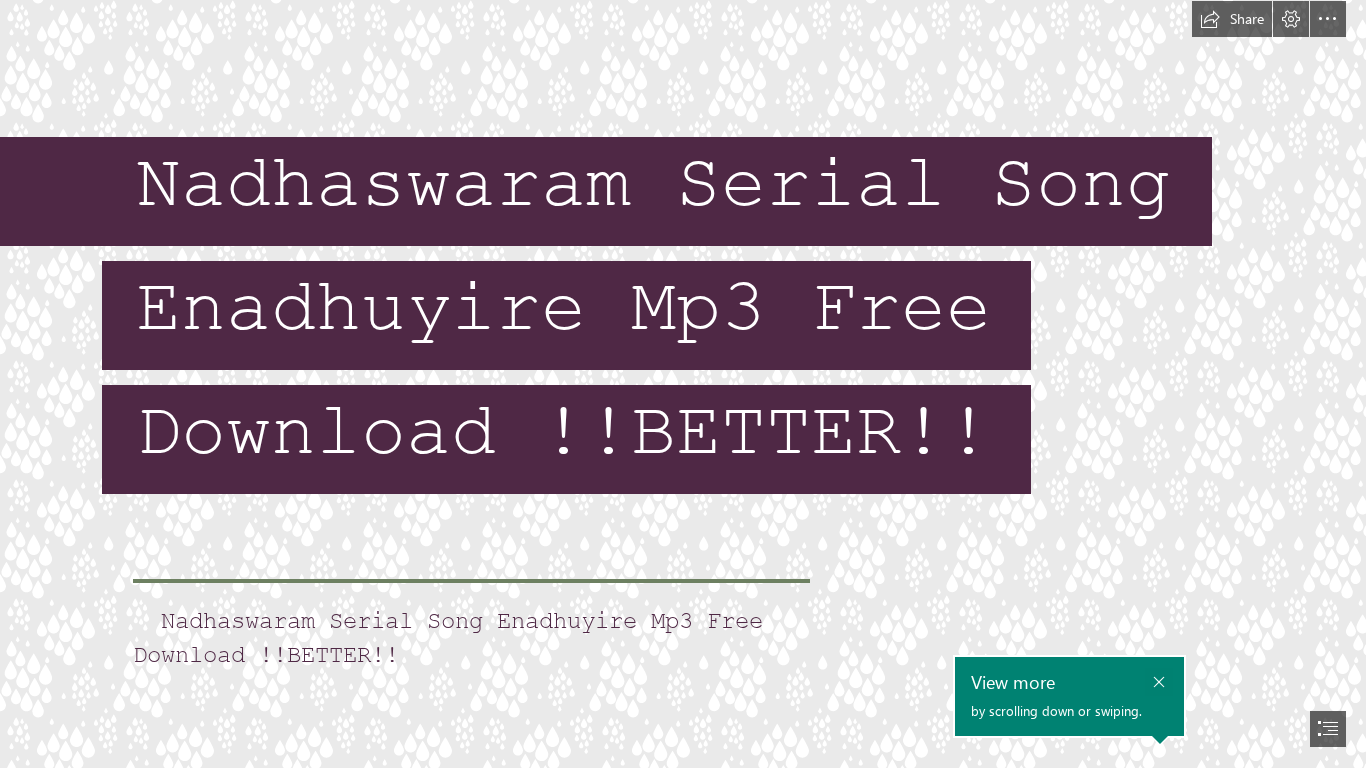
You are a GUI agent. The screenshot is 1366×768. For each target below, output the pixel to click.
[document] (683, 384)
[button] (1232, 19)
